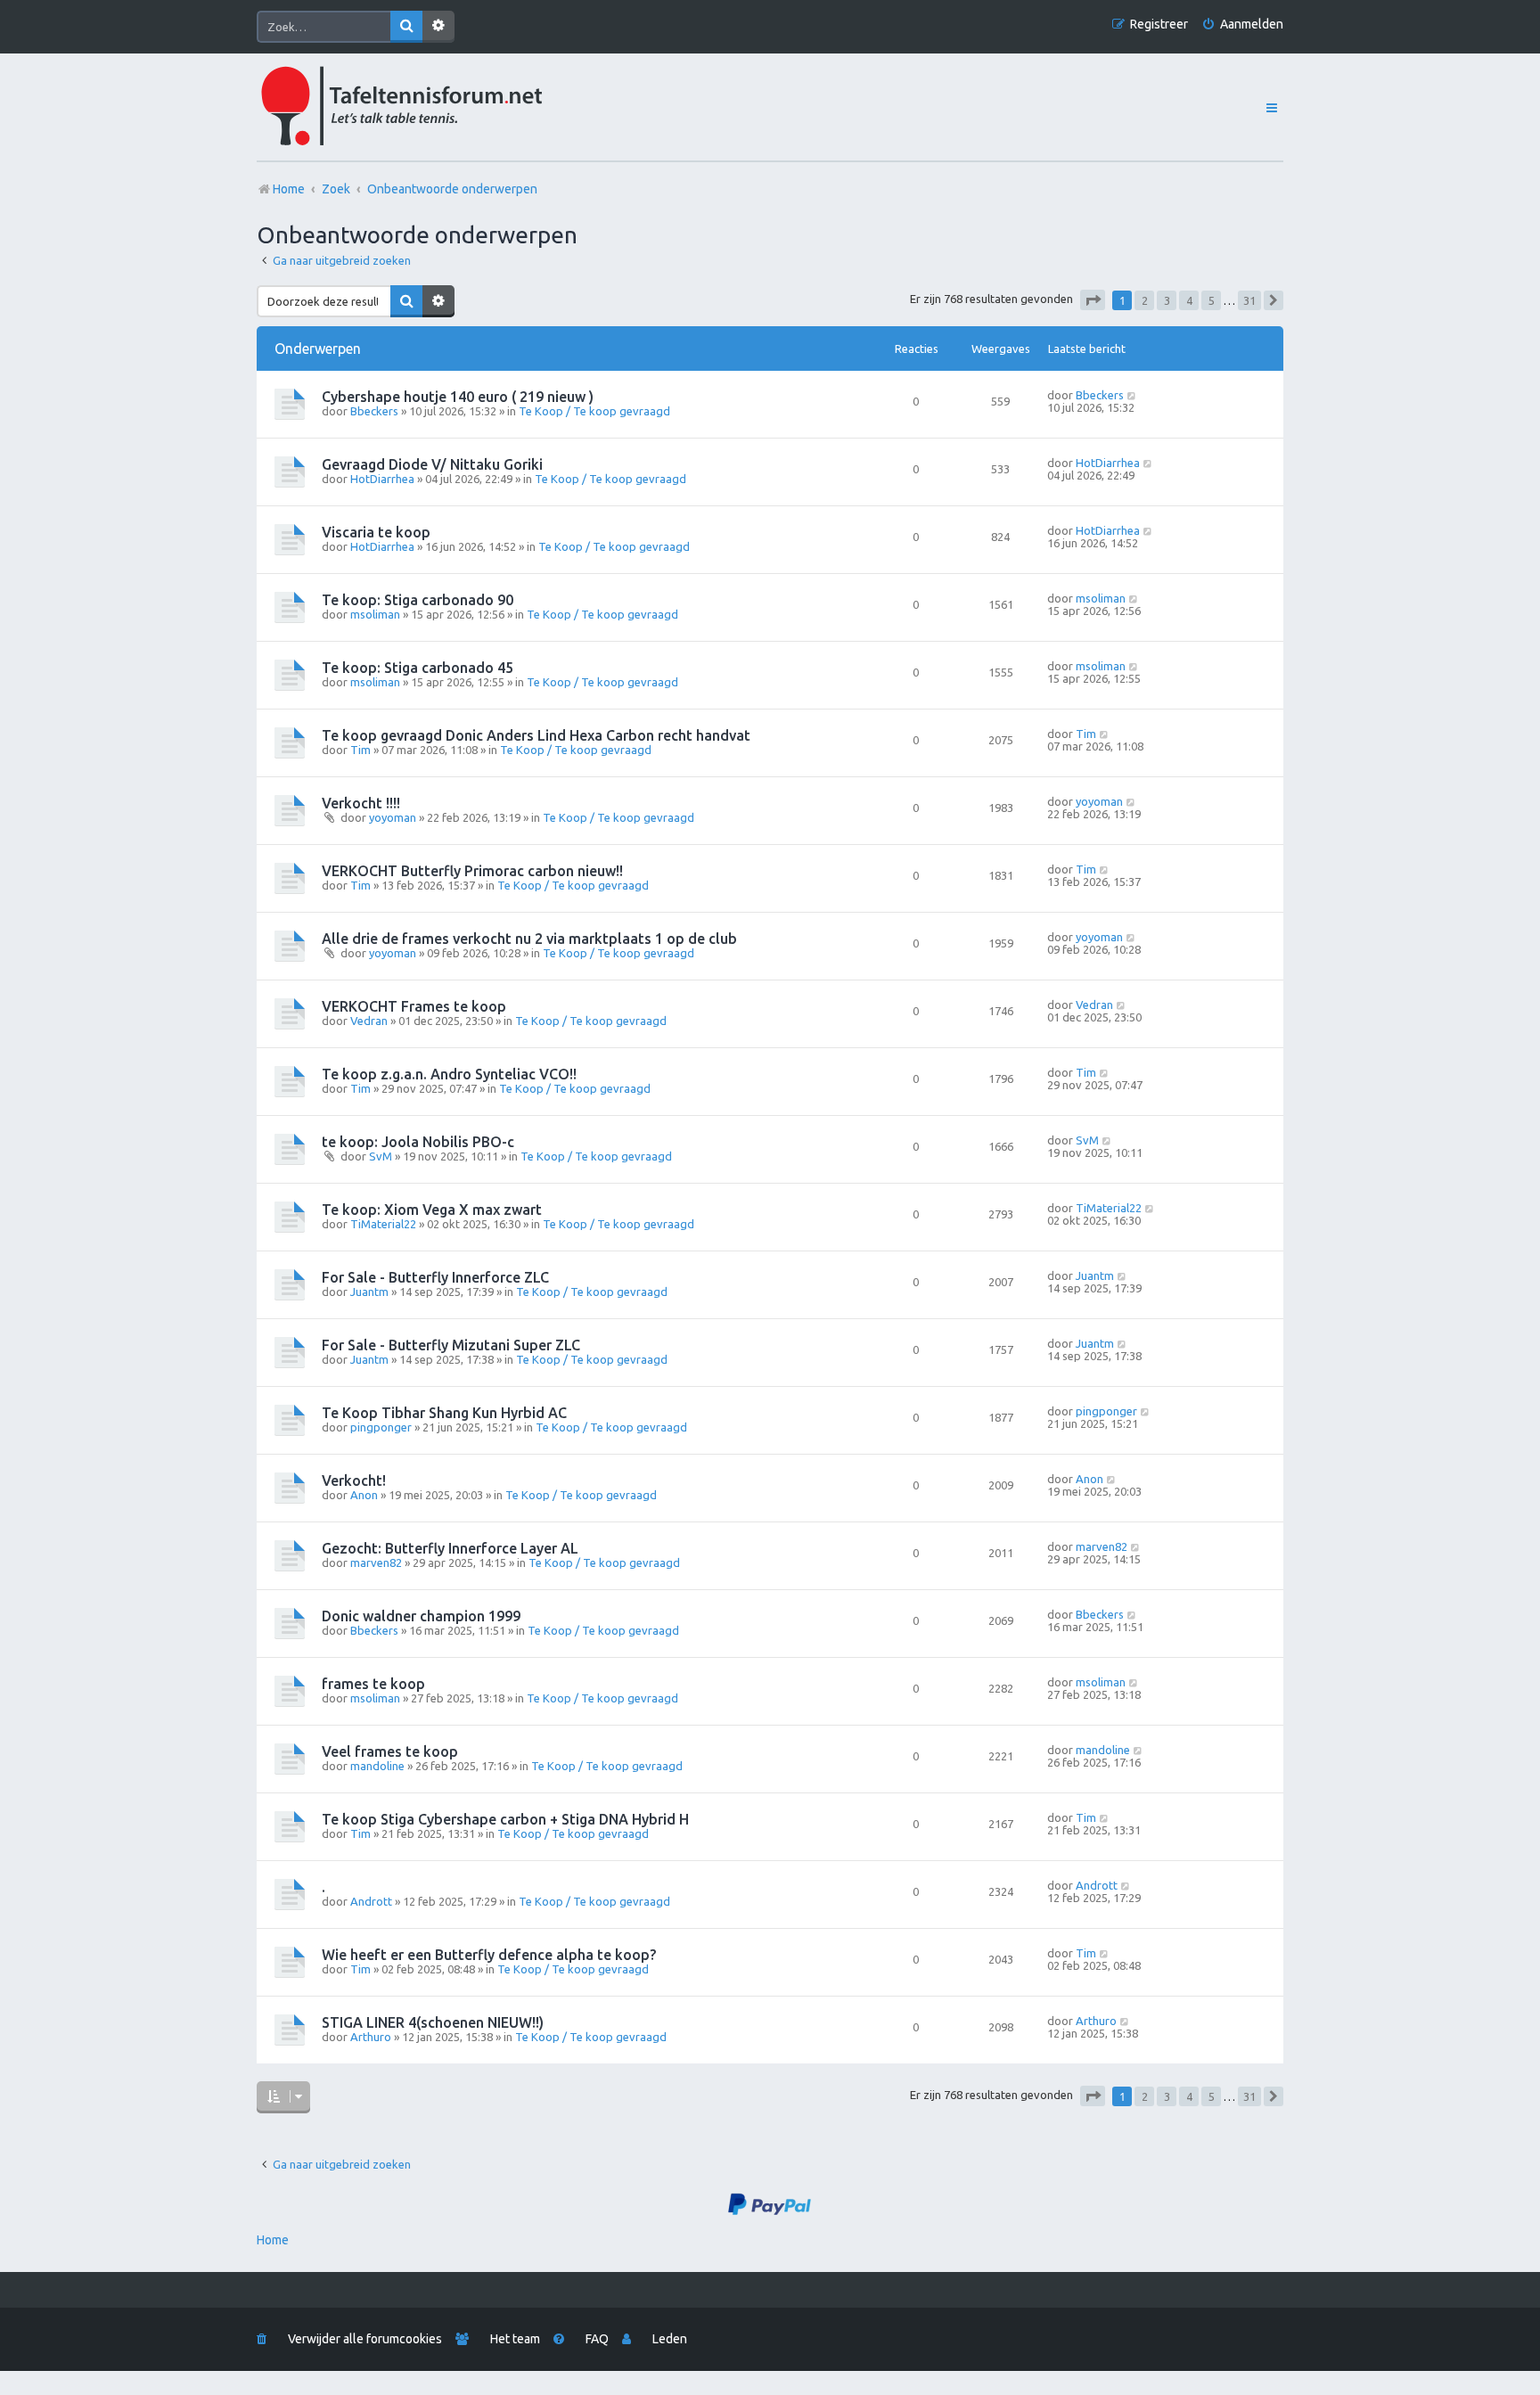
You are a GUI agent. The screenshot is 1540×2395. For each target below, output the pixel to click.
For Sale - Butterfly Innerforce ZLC (435, 1277)
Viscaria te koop (376, 532)
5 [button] (1212, 300)
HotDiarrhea (382, 479)
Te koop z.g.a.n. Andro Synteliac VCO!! (449, 1074)
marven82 (376, 1562)
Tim (360, 750)
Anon (364, 1495)
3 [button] (1167, 300)
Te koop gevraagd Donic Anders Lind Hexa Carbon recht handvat (536, 735)
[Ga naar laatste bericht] (1132, 395)
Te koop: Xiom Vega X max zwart (432, 1210)
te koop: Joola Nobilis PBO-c (418, 1142)
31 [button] (1249, 300)
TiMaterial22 (383, 1224)
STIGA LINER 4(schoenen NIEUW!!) (433, 2022)
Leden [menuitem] (670, 2339)
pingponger (381, 1427)
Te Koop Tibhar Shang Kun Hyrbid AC (444, 1413)
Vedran (369, 1021)
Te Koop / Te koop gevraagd (594, 411)
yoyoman (393, 817)
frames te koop (373, 1684)
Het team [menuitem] (515, 2339)
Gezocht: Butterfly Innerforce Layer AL (450, 1548)
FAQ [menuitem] (597, 2339)
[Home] (441, 107)
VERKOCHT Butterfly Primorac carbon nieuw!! (472, 871)
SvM (381, 1156)
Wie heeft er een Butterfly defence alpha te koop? (489, 1955)
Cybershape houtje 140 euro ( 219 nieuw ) (458, 397)
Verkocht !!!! (361, 803)
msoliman (375, 614)
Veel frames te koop (390, 1751)
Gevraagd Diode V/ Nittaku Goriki (432, 464)
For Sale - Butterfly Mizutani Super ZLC (451, 1345)
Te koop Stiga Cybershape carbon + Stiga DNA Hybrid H (505, 1819)
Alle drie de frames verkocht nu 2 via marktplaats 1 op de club (529, 939)
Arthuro (371, 2037)
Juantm (369, 1292)
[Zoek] (406, 27)
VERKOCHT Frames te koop (414, 1006)
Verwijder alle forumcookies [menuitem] (365, 2339)
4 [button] (1189, 300)
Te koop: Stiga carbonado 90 (418, 600)
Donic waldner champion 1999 (421, 1616)
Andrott (371, 1901)
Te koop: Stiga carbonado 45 (418, 668)
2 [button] (1145, 300)
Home (273, 2240)
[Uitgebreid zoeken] (438, 27)
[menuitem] (1242, 25)
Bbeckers (374, 411)
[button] (1093, 300)
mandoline (377, 1766)
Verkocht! (354, 1480)
